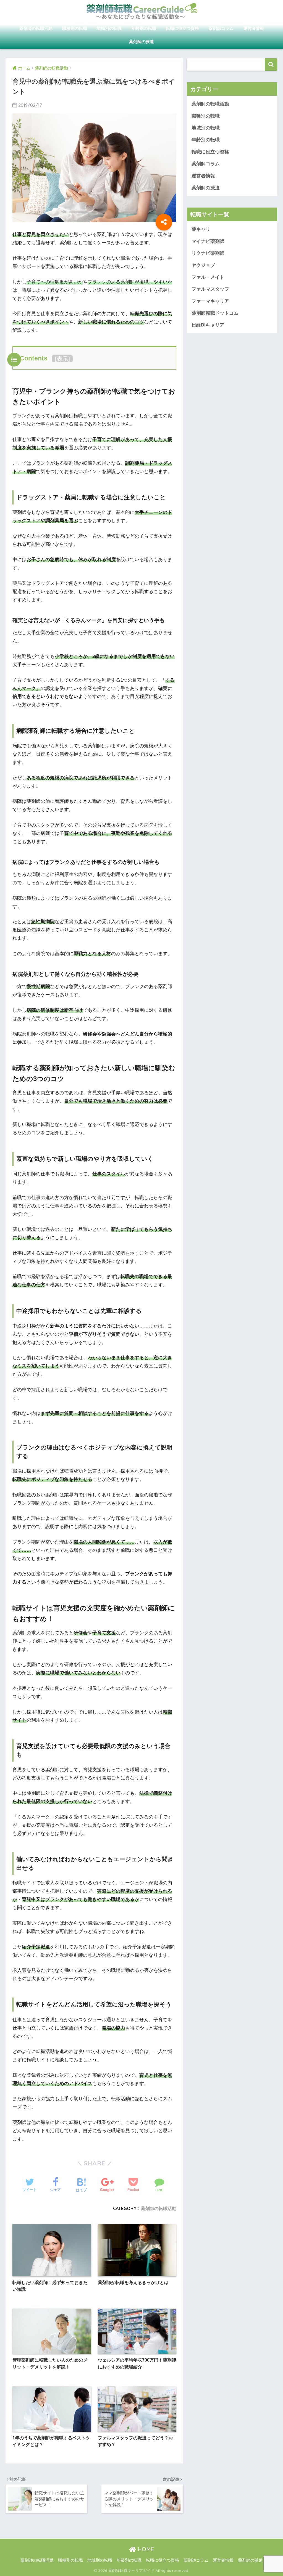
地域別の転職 (109, 28)
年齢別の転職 (144, 28)
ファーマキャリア (210, 301)
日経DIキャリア (208, 325)
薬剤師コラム (221, 28)
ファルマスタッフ (210, 289)
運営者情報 (254, 28)
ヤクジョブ (203, 265)
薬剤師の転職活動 (36, 28)
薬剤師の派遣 (141, 42)
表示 (62, 359)
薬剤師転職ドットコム (215, 313)
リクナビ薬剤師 (208, 253)
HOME (145, 2549)
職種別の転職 (75, 28)
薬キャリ (201, 229)
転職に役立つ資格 (182, 28)
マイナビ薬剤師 (208, 241)
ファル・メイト (208, 277)
